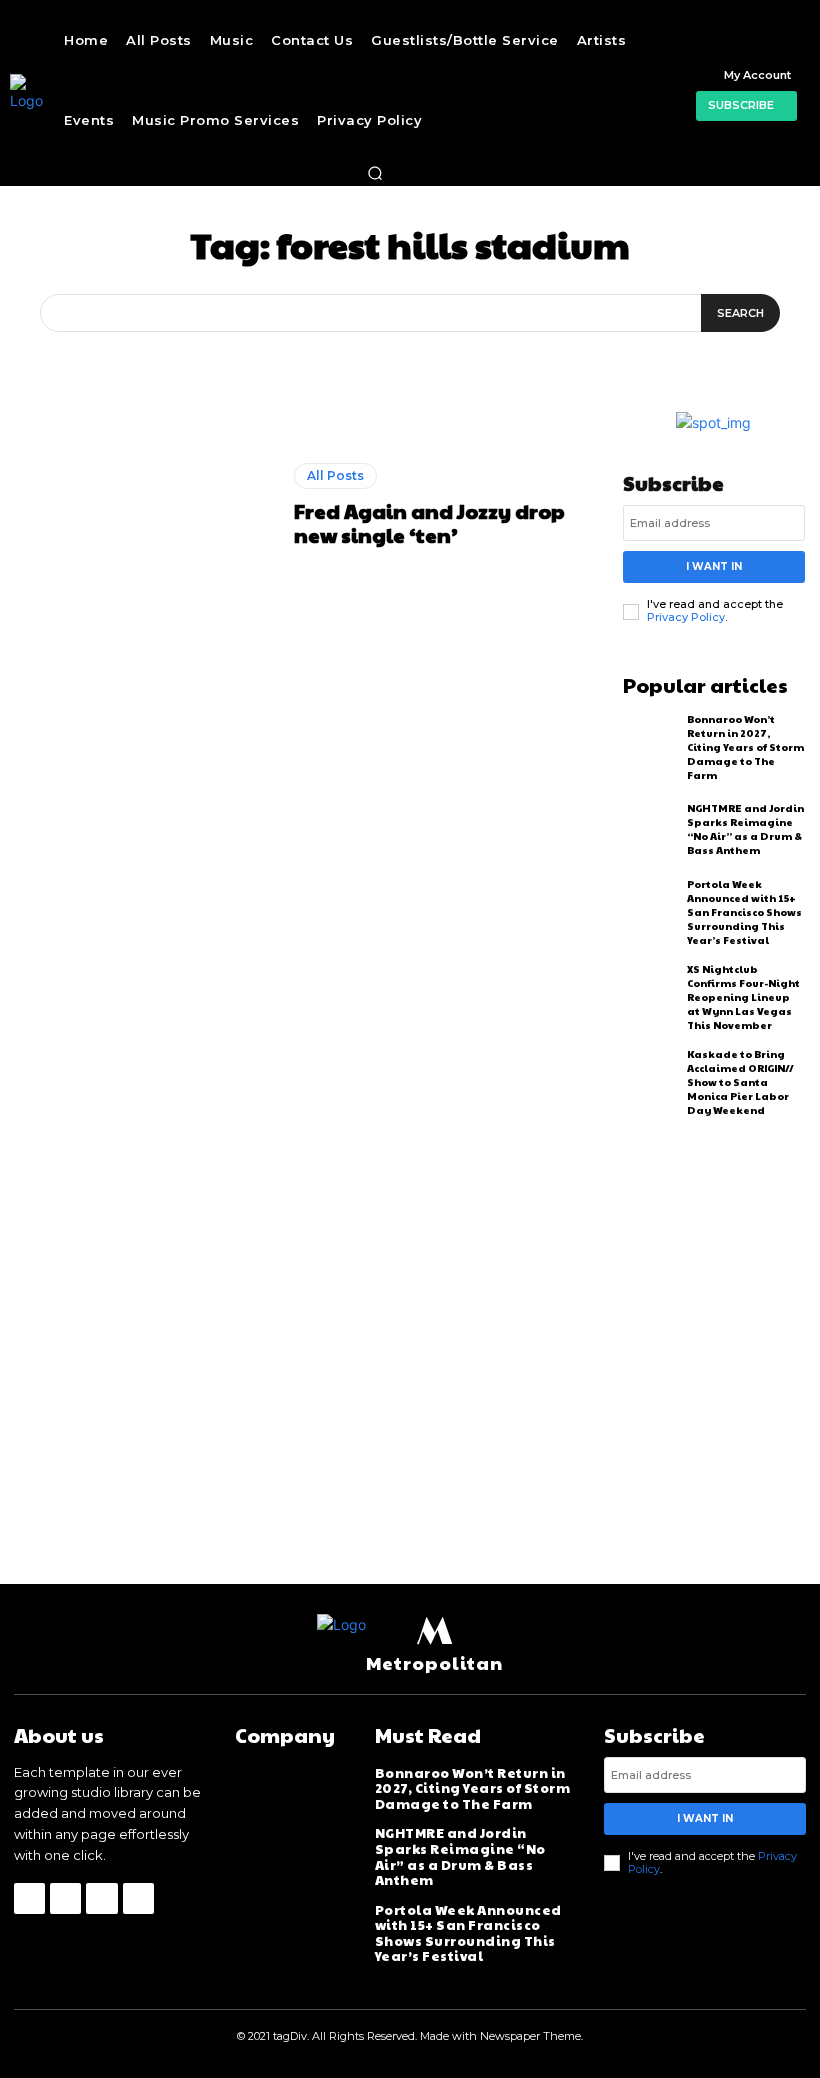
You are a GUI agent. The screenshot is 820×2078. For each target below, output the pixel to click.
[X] (101, 1898)
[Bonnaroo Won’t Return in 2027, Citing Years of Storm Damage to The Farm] (650, 745)
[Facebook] (29, 1898)
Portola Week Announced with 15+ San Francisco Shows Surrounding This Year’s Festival (744, 912)
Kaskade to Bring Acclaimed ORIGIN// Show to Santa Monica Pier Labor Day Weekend (740, 1082)
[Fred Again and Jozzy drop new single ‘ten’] (147, 504)
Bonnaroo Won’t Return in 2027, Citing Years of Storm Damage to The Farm (745, 747)
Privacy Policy (686, 617)
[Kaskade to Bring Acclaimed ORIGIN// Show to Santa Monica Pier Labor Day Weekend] (650, 1080)
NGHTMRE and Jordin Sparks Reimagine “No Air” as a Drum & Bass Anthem (745, 829)
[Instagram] (65, 1898)
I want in (714, 566)
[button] (375, 173)
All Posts (335, 475)
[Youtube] (138, 1898)
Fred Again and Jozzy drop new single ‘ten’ (429, 523)
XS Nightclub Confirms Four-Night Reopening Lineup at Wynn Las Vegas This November (743, 997)
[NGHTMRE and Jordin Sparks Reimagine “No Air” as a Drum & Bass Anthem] (650, 830)
